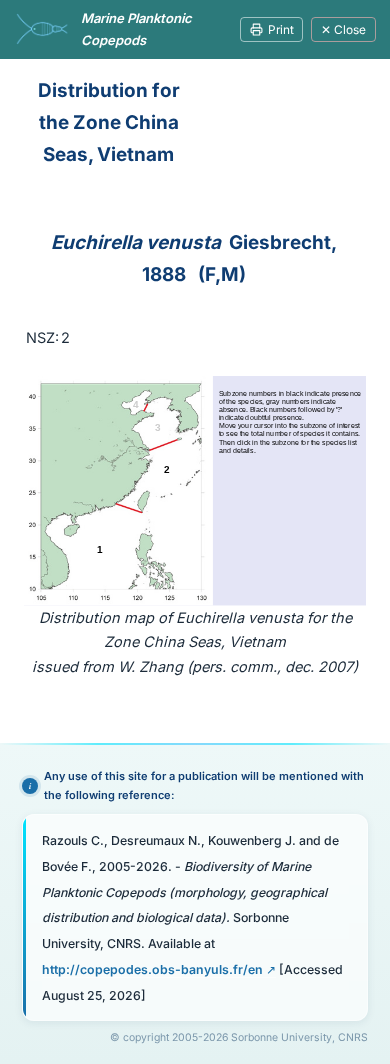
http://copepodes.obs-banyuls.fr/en (152, 969)
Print (281, 29)
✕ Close (343, 29)
